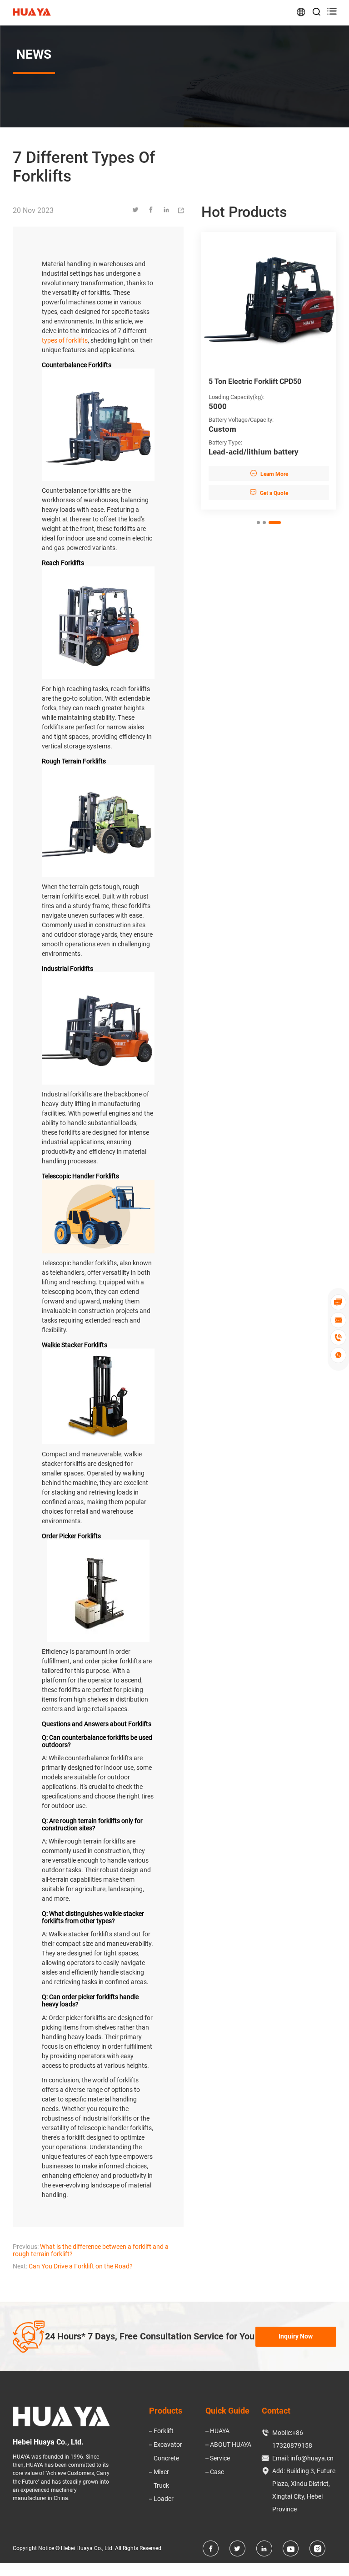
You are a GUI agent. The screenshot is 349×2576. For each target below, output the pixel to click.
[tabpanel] (269, 371)
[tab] (258, 523)
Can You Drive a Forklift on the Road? (81, 2266)
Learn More (269, 473)
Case (217, 2472)
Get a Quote (269, 492)
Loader (164, 2499)
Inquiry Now (296, 2336)
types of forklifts (65, 340)
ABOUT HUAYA (231, 2445)
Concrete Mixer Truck (166, 2472)
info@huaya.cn (312, 2458)
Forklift (164, 2431)
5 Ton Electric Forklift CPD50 (255, 381)
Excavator (168, 2445)
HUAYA (220, 2431)
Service (220, 2458)
